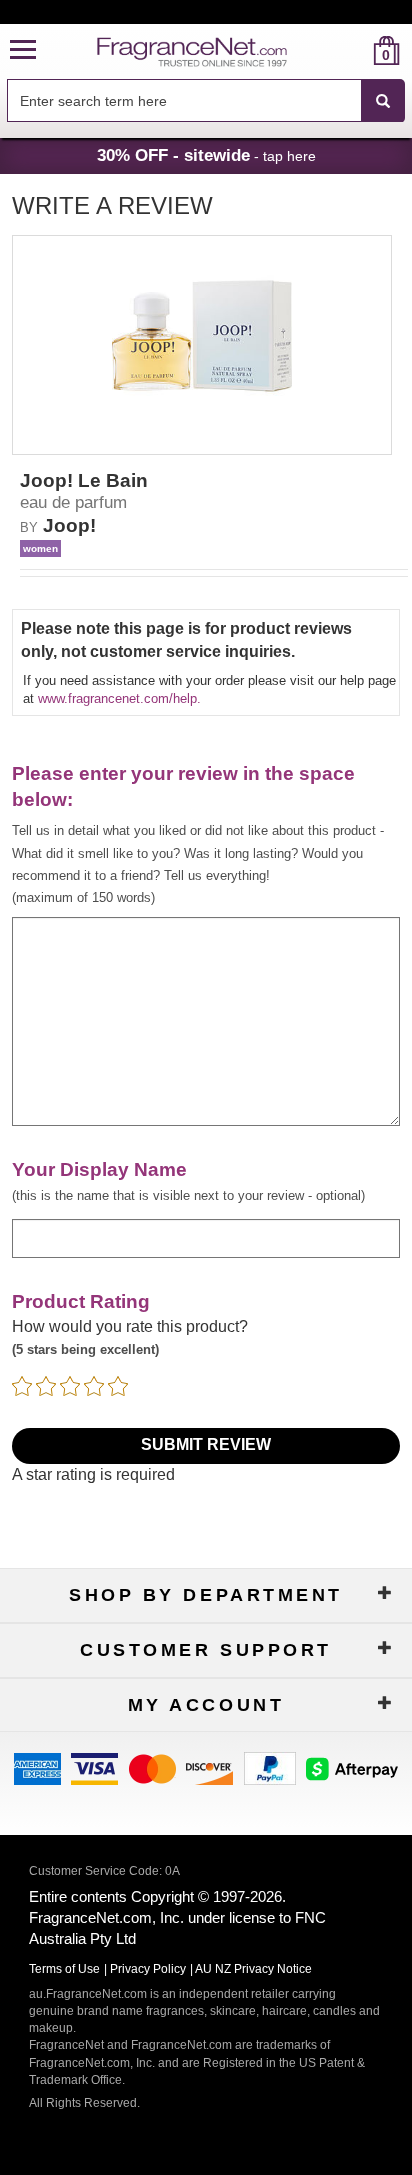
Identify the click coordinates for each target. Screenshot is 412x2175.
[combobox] (206, 101)
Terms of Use (64, 1969)
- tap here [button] (206, 155)
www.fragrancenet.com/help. (119, 698)
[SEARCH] (383, 101)
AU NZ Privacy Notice (253, 1969)
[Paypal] (270, 1766)
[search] (354, 50)
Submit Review (206, 1444)
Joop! (69, 525)
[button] (23, 50)
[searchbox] (184, 100)
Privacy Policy (148, 1969)
